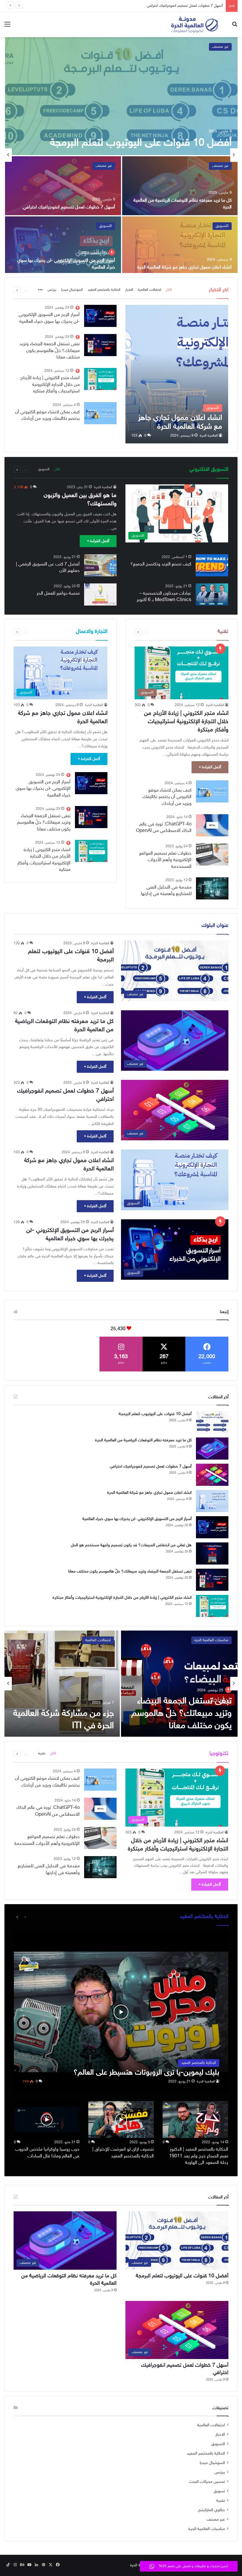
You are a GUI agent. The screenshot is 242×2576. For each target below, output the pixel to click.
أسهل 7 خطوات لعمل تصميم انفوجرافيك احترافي (69, 207)
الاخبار (129, 290)
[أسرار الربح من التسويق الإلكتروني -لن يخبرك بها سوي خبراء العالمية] (63, 246)
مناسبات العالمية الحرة (211, 1640)
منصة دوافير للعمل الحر (58, 594)
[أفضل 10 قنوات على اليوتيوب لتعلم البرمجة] (121, 96)
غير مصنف (220, 47)
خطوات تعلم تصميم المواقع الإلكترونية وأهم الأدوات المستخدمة (165, 860)
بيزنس (52, 290)
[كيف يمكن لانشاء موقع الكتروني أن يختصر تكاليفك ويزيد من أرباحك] (100, 413)
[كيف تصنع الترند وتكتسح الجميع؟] (212, 565)
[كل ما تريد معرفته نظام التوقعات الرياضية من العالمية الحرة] (180, 186)
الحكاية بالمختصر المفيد (104, 290)
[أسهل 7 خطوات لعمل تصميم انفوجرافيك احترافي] (63, 186)
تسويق (219, 2491)
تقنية (42, 1753)
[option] (121, 155)
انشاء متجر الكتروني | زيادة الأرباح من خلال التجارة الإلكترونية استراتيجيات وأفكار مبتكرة (50, 385)
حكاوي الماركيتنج (211, 2510)
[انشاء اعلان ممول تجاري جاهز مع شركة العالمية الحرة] (180, 246)
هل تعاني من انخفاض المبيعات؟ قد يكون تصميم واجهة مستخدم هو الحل (131, 1545)
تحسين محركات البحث (207, 2482)
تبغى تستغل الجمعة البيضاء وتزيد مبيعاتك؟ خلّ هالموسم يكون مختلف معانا (50, 351)
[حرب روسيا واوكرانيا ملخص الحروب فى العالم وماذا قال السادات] (47, 2119)
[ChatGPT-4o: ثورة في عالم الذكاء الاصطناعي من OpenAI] (212, 825)
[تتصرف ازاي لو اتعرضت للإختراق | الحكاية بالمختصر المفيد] (121, 2119)
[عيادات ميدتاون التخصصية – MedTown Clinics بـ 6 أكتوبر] (212, 594)
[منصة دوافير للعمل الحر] (100, 594)
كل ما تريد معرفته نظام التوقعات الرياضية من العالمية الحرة (143, 1440)
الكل (169, 290)
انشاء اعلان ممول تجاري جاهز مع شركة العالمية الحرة (183, 6)
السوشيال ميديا (72, 290)
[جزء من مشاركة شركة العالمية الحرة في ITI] (62, 1684)
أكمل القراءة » (98, 541)
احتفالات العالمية (149, 290)
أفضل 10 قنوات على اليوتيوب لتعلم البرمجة (141, 143)
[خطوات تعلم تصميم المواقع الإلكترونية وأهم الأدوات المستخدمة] (212, 854)
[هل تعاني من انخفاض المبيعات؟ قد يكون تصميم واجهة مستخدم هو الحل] (212, 1553)
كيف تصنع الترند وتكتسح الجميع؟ (161, 564)
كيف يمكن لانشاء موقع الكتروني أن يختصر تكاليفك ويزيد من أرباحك (167, 797)
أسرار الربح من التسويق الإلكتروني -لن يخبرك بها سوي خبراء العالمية (43, 789)
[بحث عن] (235, 27)
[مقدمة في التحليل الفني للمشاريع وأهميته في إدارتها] (212, 888)
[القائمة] (7, 27)
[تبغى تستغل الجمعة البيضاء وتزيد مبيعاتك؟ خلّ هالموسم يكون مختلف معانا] (100, 345)
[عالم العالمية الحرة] (195, 25)
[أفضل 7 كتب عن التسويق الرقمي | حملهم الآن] (100, 565)
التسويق (222, 226)
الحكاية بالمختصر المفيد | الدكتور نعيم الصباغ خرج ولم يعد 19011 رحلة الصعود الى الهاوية (199, 2156)
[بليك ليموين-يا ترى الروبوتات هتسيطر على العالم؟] (121, 2012)
